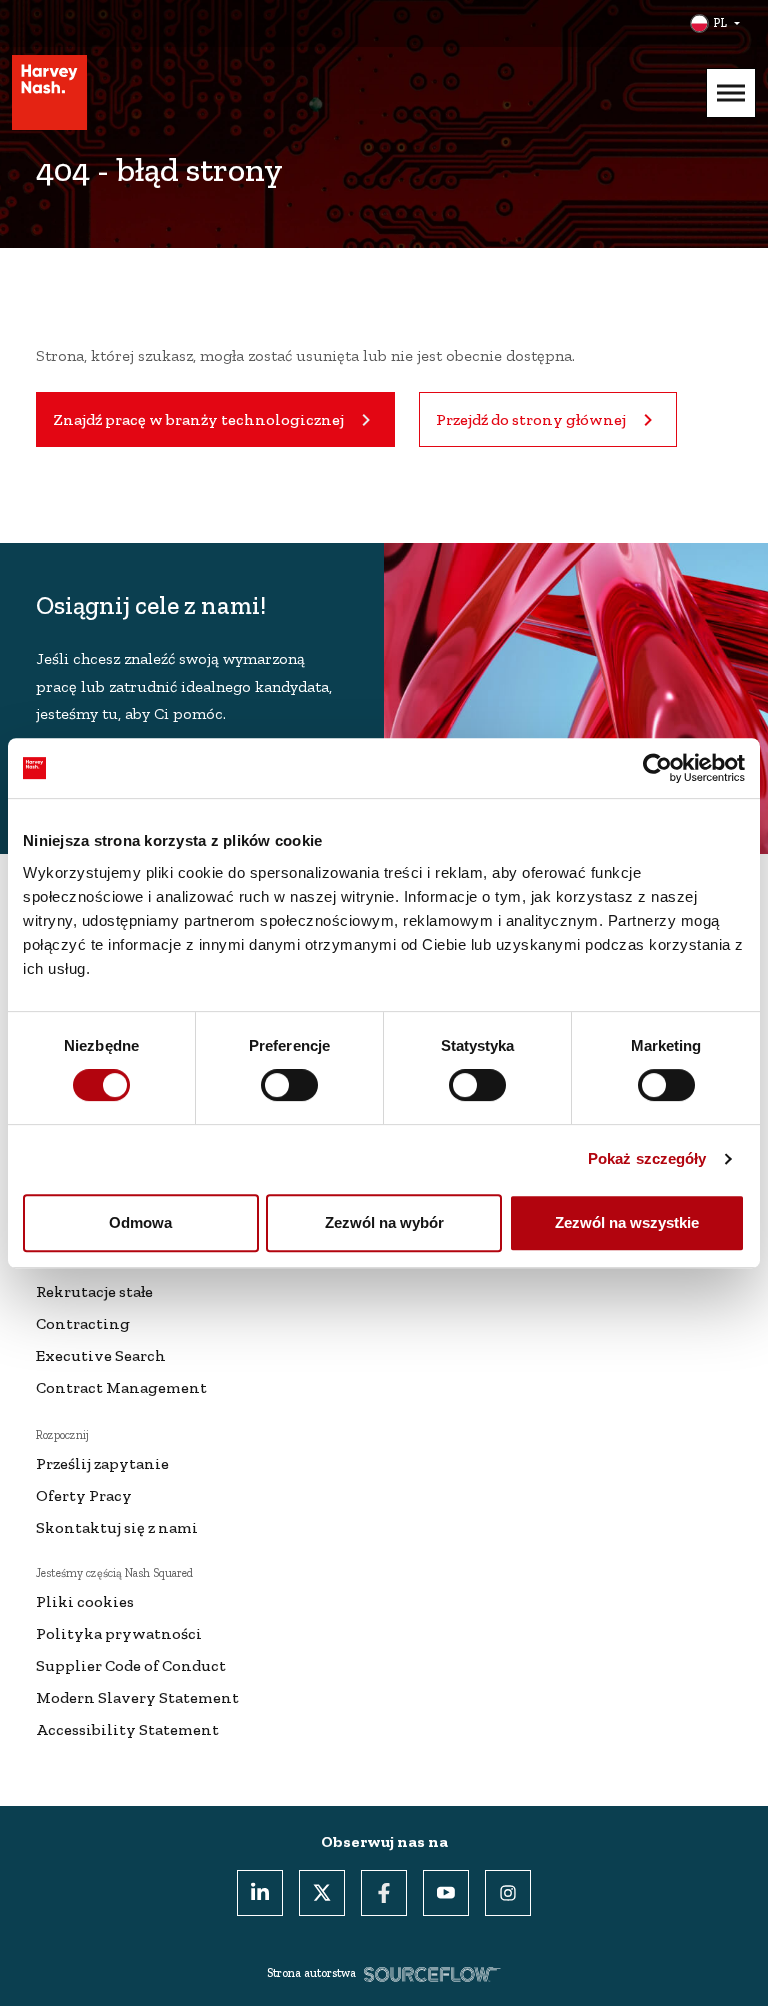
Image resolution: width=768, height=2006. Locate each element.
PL (720, 23)
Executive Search (101, 1355)
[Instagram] (508, 1893)
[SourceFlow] (432, 1973)
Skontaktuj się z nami (117, 1527)
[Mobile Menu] (731, 93)
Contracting (83, 1323)
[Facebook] (384, 1893)
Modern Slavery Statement (137, 1697)
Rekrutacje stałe (94, 1291)
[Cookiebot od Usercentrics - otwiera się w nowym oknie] (657, 768)
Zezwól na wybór (384, 1222)
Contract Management (121, 1387)
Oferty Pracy (84, 1495)
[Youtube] (446, 1893)
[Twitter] (322, 1893)
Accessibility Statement (127, 1729)
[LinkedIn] (260, 1893)
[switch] (289, 1085)
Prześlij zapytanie (102, 1463)
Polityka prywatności (119, 1633)
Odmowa (140, 1222)
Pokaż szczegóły (647, 1158)
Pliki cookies (85, 1601)
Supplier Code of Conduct (131, 1665)
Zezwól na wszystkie (627, 1222)
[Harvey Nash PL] (49, 92)
